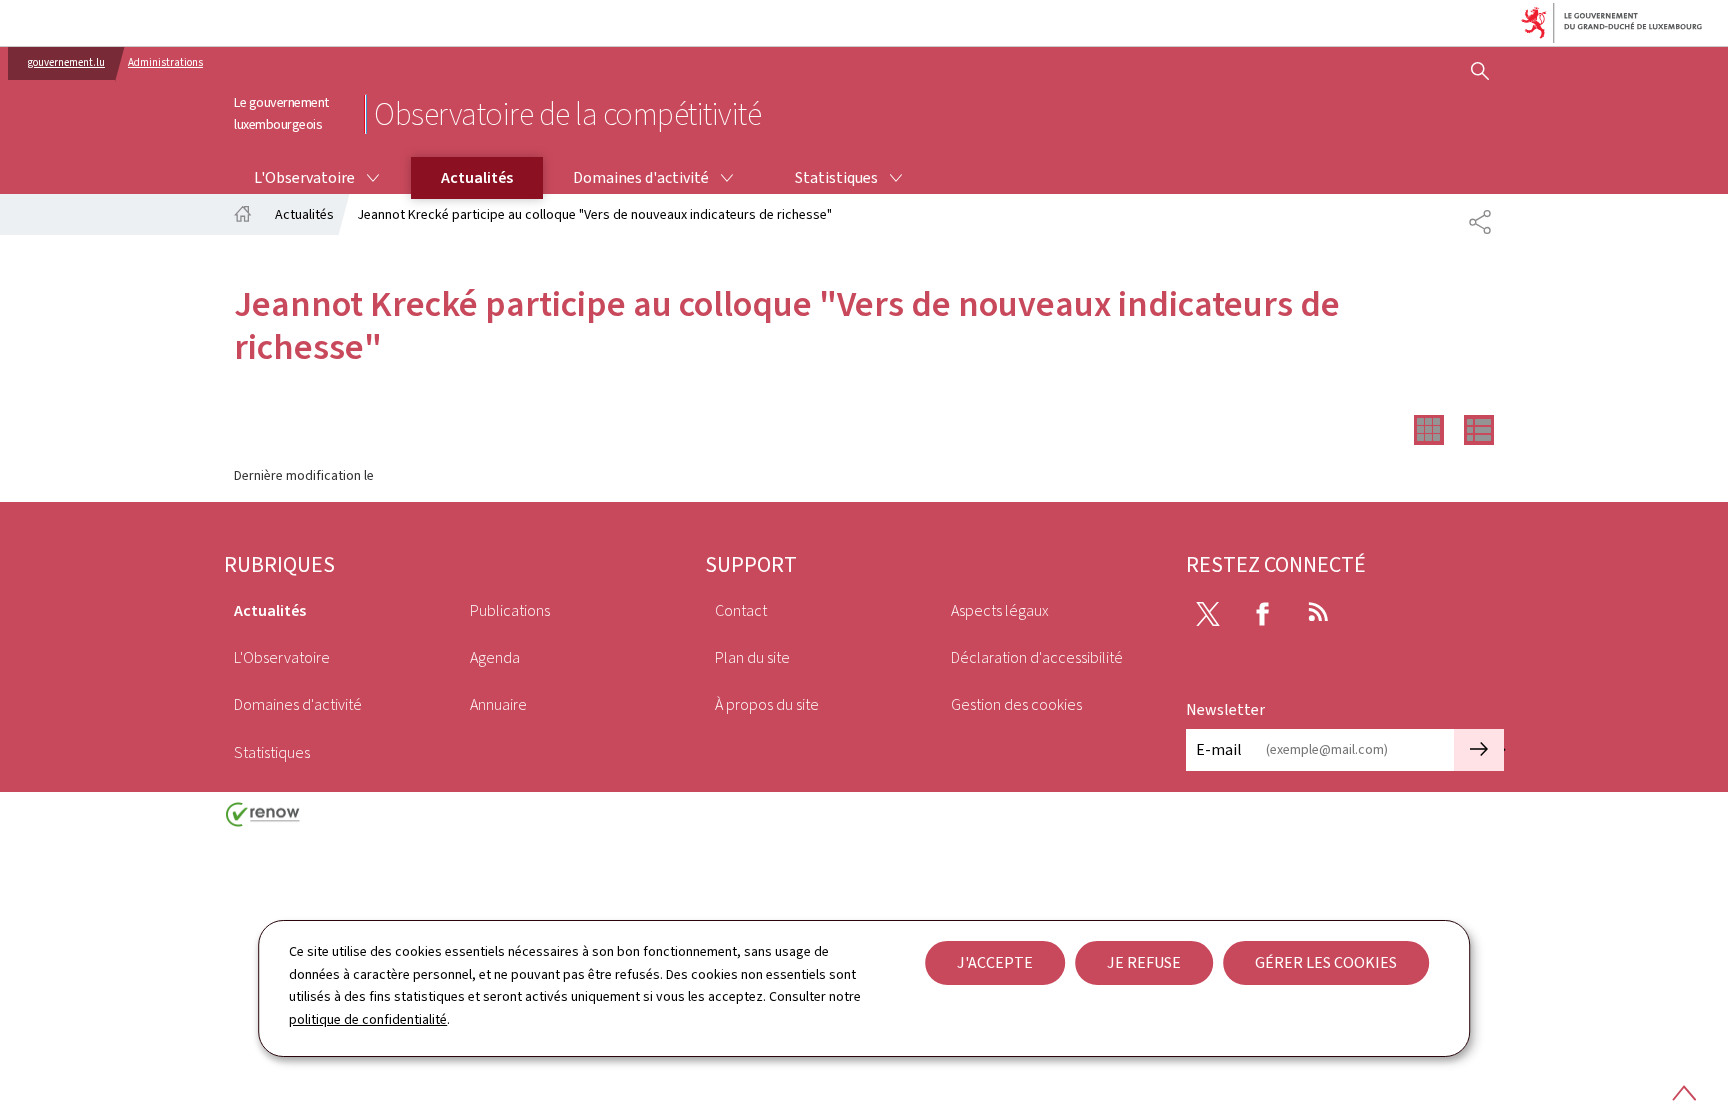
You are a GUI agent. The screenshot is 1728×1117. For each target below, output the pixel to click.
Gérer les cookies (1326, 962)
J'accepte (995, 962)
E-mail (1219, 749)
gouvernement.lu (66, 62)
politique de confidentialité (368, 1019)
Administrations (165, 62)
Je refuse (1144, 962)
